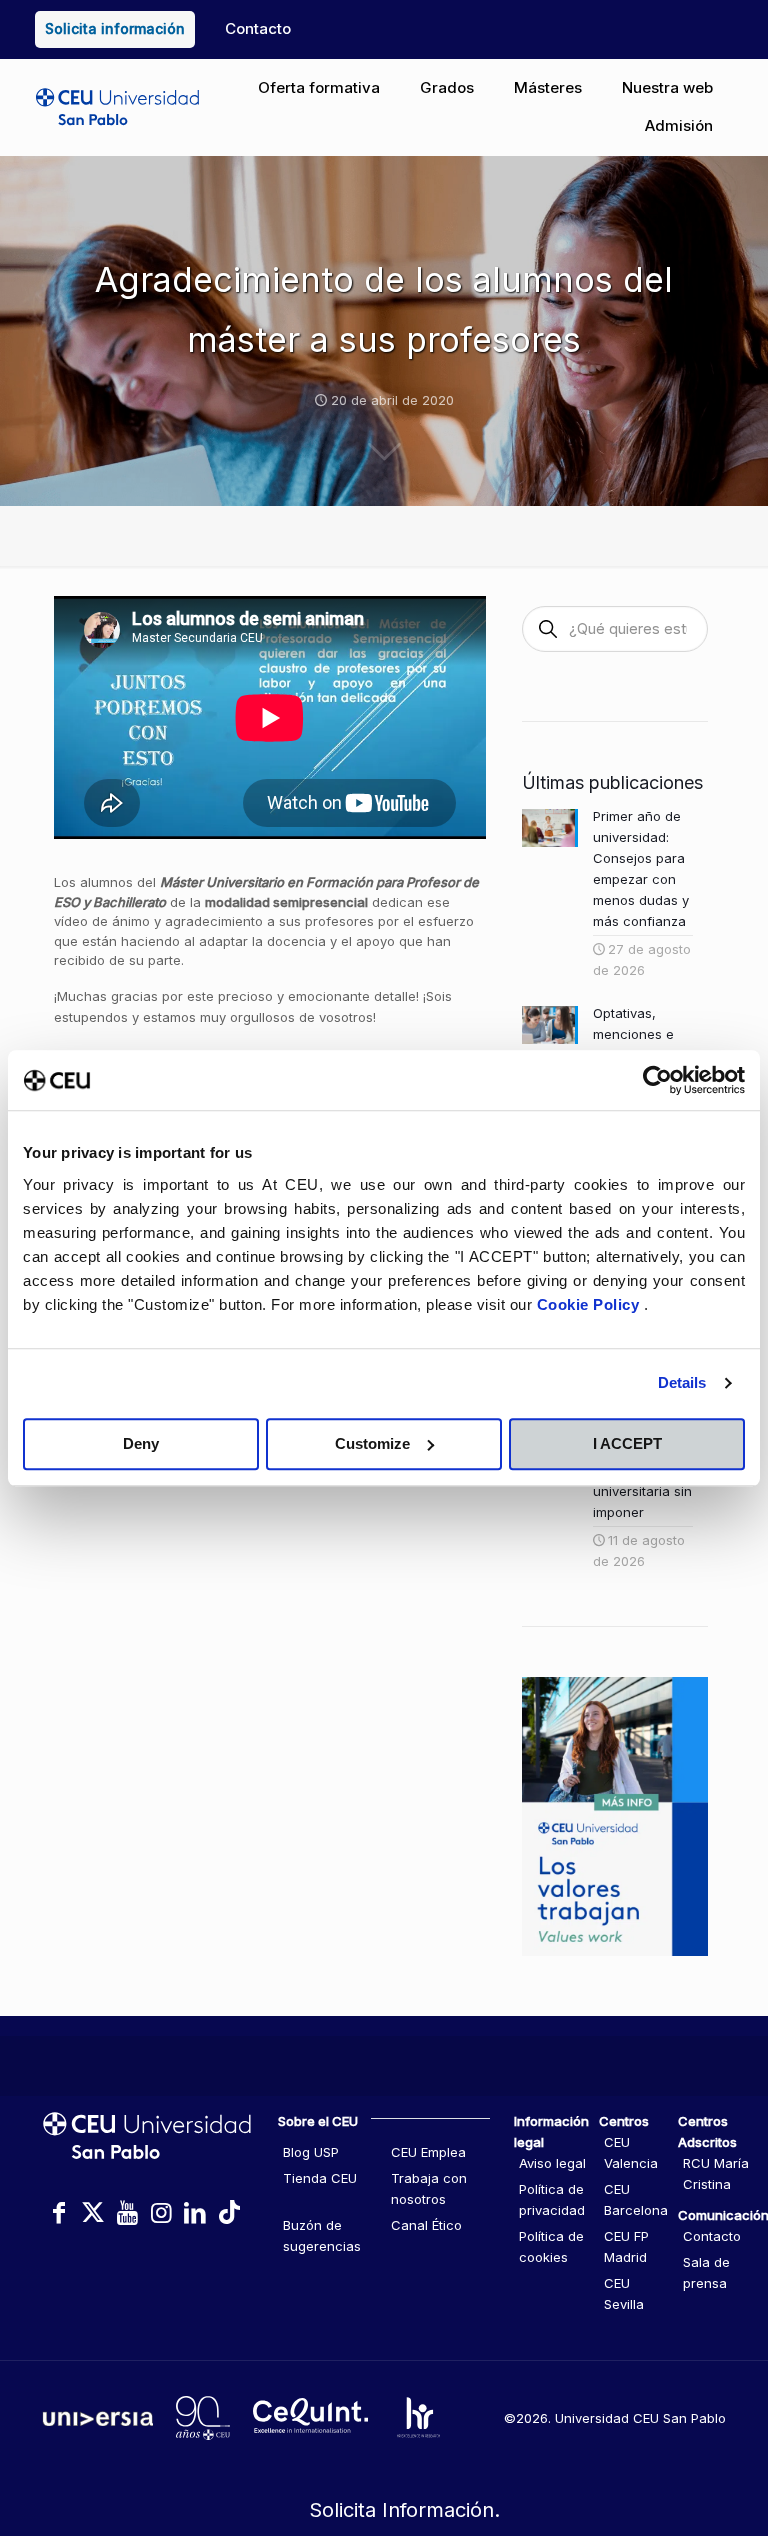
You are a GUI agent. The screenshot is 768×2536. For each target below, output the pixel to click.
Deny (141, 1443)
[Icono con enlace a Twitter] (93, 2212)
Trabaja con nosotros (429, 2188)
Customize (372, 1443)
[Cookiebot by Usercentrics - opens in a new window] (657, 1080)
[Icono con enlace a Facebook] (59, 2212)
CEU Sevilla (624, 2293)
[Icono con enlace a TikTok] (229, 2212)
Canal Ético (426, 2225)
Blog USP (311, 2152)
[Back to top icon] (672, 2435)
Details (682, 1382)
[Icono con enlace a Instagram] (161, 2212)
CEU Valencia (631, 2152)
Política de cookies (551, 2246)
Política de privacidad (552, 2199)
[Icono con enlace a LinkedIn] (195, 2212)
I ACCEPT (627, 1443)
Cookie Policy (590, 1304)
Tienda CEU (320, 2178)
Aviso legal (552, 2163)
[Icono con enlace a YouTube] (127, 2212)
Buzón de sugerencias (322, 2235)
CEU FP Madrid (626, 2246)
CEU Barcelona (636, 2199)
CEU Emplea (428, 2152)
